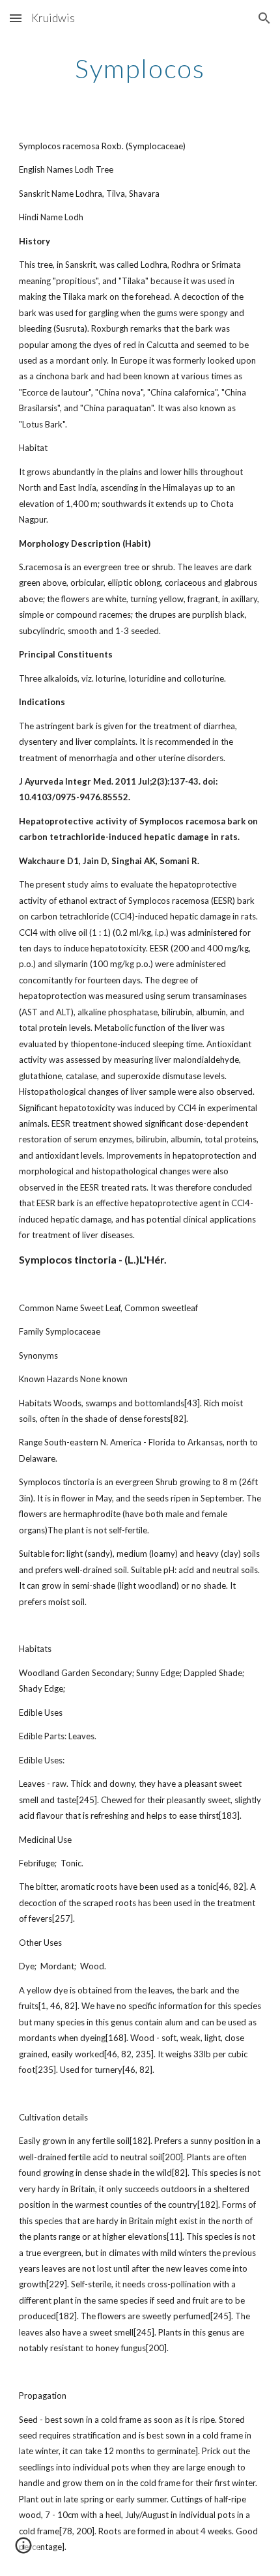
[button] (16, 18)
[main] (140, 68)
